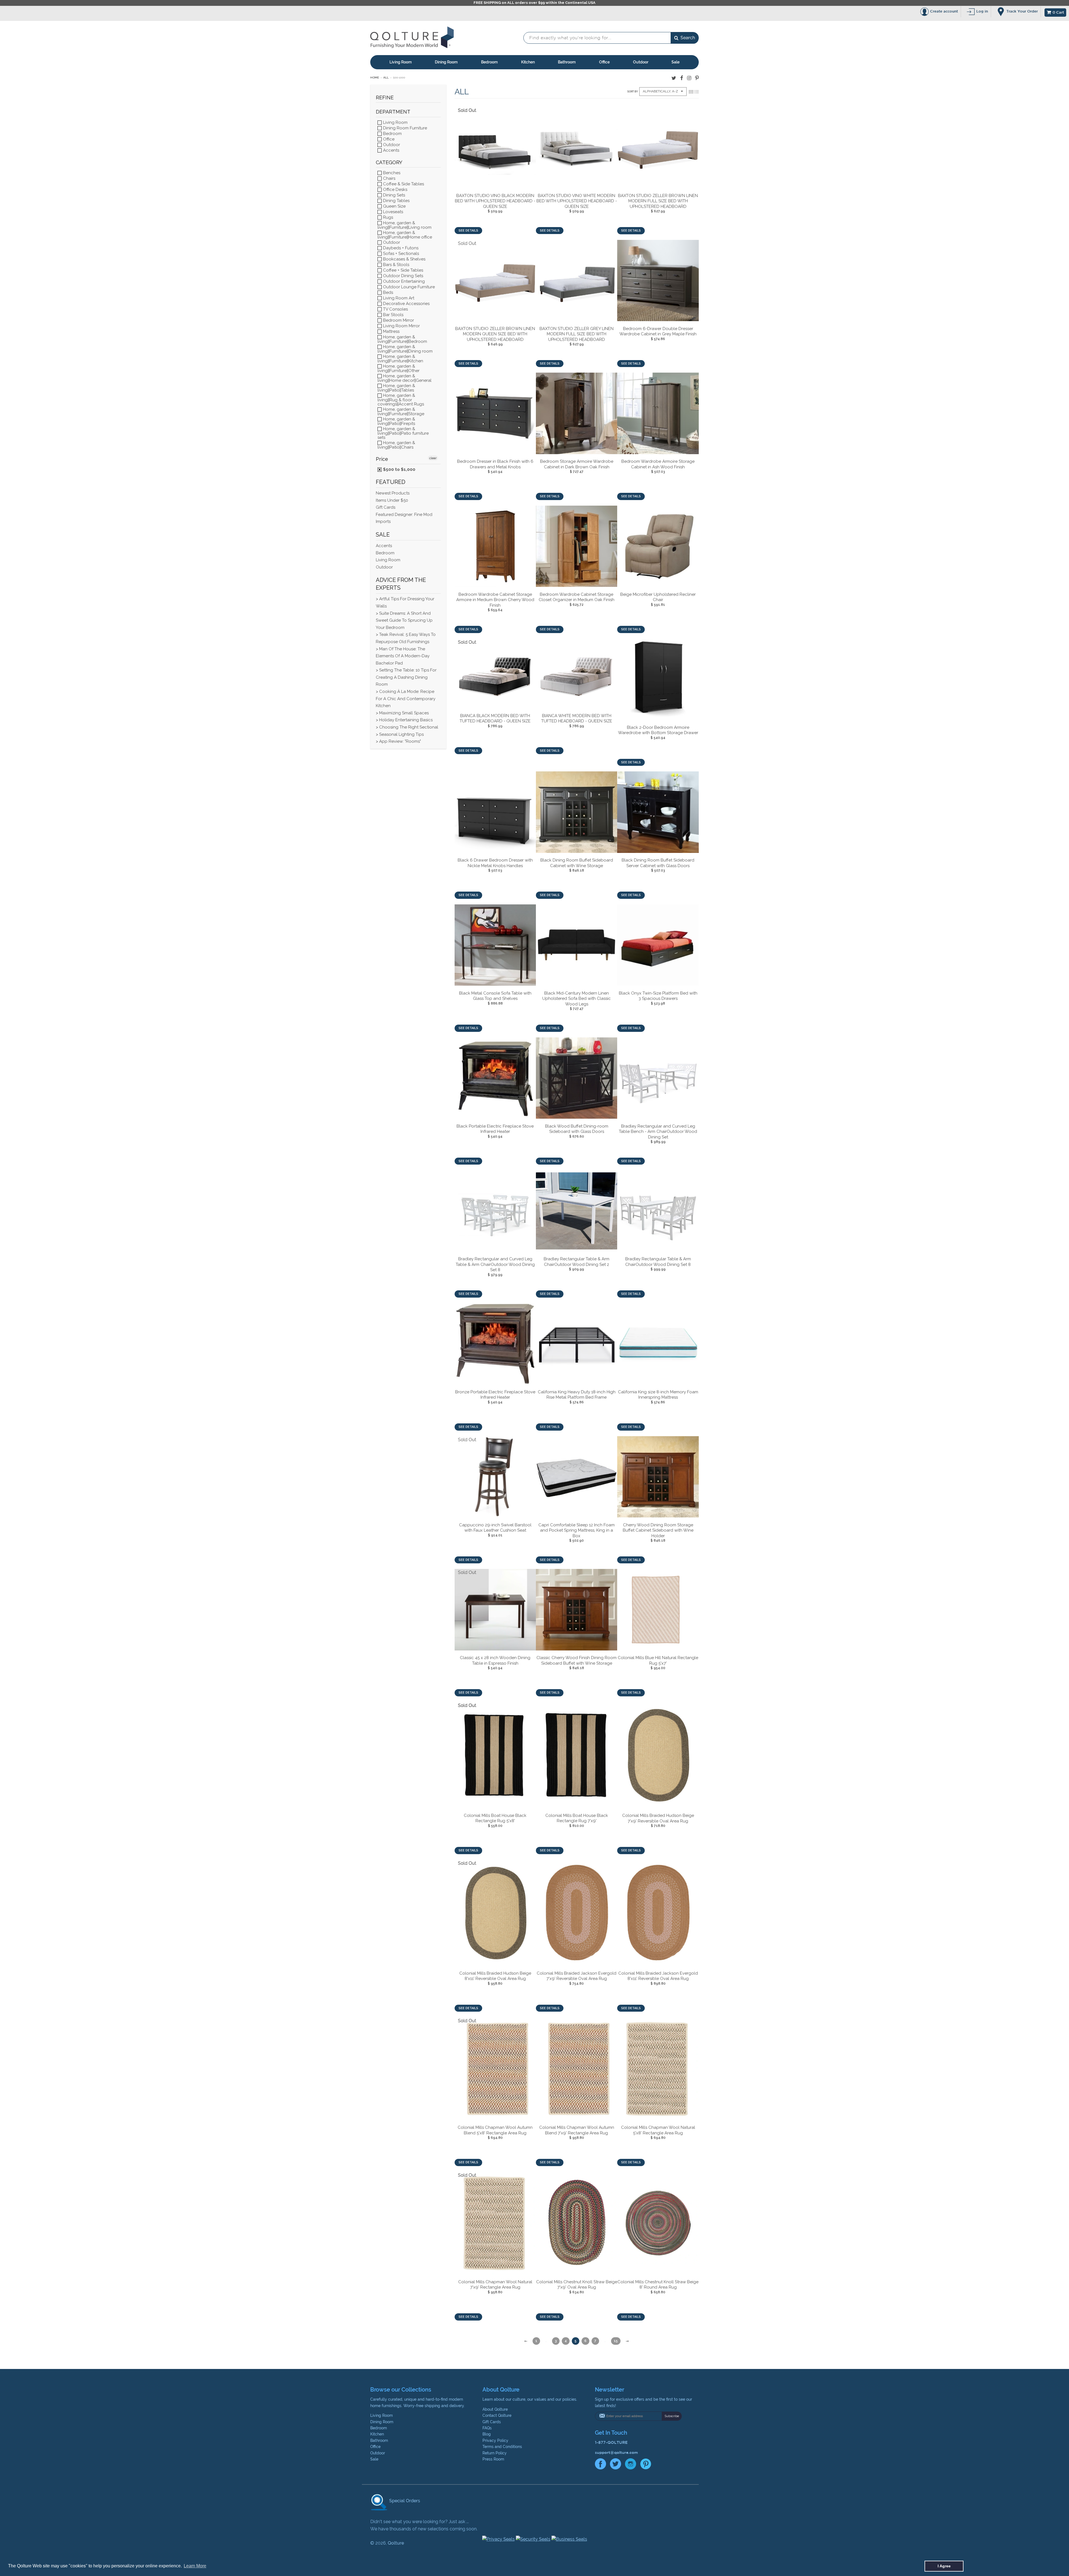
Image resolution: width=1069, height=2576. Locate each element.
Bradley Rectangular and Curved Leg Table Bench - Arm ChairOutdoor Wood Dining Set (658, 1132)
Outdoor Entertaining (403, 281)
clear (433, 458)
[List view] (697, 92)
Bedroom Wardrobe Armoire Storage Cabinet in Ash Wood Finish (658, 464)
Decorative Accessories (406, 304)
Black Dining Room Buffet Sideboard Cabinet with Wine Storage (577, 863)
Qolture (396, 2543)
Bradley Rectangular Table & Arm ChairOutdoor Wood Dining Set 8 (658, 1262)
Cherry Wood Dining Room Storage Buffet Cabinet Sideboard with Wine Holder (658, 1530)
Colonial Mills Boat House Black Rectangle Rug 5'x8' (495, 1818)
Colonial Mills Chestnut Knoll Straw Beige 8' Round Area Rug (658, 2285)
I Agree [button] (944, 2566)
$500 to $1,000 (399, 469)
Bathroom (567, 62)
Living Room (401, 62)
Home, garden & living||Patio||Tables (396, 388)
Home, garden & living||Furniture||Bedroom (402, 339)
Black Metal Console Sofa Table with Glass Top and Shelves (495, 996)
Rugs (388, 217)
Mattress (391, 331)
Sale (676, 62)
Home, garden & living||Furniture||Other (399, 368)
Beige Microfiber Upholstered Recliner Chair (658, 597)
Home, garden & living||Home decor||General (404, 378)
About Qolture (495, 2409)
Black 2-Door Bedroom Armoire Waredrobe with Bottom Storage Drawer (658, 730)
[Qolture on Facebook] (682, 78)
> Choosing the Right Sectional (407, 727)
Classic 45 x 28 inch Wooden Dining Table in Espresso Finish (495, 1660)
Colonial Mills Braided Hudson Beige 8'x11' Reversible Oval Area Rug (495, 1976)
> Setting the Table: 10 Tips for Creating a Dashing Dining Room (406, 677)
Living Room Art (398, 298)
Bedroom (489, 62)
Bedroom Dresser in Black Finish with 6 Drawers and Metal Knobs (495, 464)
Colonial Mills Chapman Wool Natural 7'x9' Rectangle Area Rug (495, 2285)
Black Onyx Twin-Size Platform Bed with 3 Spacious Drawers (658, 996)
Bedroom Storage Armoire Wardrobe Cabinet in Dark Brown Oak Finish (577, 464)
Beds (388, 292)
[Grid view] (691, 92)
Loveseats (393, 212)
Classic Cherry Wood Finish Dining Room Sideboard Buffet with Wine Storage (577, 1660)
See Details (468, 231)
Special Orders (404, 2501)
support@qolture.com (616, 2452)
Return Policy (495, 2453)
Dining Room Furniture (404, 128)
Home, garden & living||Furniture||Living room (404, 225)
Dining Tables (396, 201)
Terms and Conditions (502, 2447)
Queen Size (394, 206)
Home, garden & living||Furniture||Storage (401, 411)
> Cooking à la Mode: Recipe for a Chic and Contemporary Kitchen (406, 699)
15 (616, 2341)
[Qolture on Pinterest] (697, 78)
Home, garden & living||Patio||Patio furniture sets (403, 433)
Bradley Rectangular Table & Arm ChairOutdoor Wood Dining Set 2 (577, 1262)
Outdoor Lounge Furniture (408, 287)
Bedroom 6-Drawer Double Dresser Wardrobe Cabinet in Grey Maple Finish (658, 331)
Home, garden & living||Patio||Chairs (396, 445)
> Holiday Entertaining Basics (404, 720)
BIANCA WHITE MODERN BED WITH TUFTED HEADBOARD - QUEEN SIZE (577, 719)
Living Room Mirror (401, 326)
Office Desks (395, 190)
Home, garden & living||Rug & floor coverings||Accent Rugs (401, 400)
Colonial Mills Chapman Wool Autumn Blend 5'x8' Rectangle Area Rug (495, 2130)
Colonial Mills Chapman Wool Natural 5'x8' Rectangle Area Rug (658, 2130)
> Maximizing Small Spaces (402, 713)
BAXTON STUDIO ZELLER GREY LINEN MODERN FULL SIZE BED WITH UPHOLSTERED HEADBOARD (577, 334)
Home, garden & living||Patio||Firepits (396, 421)
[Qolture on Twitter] (674, 78)
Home (375, 77)
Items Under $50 (392, 500)
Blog (487, 2434)
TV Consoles (395, 309)
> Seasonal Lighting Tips (400, 734)
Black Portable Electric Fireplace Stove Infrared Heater (495, 1129)
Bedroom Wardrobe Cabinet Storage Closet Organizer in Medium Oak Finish (577, 597)
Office (604, 62)
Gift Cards (386, 507)
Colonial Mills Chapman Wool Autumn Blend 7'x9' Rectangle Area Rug (577, 2130)
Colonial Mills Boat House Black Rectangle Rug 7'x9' (577, 1818)
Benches (391, 173)
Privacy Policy (495, 2440)
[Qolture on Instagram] (689, 78)
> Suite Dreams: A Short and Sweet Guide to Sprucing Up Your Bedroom (404, 620)
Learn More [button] (195, 2566)
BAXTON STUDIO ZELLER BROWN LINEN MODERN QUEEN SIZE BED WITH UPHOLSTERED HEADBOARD (495, 334)
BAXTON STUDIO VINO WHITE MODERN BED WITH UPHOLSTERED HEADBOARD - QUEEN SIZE (577, 201)
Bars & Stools (396, 265)
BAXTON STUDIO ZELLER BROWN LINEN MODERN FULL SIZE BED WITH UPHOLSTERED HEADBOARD (658, 201)
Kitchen (528, 62)
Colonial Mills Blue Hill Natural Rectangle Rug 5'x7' (658, 1660)
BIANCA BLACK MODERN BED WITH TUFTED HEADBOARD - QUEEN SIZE (495, 719)
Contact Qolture (497, 2415)
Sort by (632, 92)
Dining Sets (393, 195)
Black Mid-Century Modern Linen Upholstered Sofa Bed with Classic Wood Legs (577, 999)
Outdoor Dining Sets (403, 276)
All (386, 77)
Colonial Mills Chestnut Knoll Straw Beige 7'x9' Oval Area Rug (577, 2285)
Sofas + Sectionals (400, 254)
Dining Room (446, 62)
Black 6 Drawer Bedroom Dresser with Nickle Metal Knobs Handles (495, 863)
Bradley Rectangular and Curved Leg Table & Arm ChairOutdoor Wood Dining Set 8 (495, 1264)
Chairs (389, 178)
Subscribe (672, 2416)
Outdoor (641, 62)
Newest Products (393, 493)
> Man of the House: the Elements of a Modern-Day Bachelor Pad (403, 656)
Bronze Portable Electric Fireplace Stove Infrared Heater (495, 1395)
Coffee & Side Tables (403, 184)
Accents (391, 150)
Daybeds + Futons (400, 248)
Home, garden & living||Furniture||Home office (405, 235)
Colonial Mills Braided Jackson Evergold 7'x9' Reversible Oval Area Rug (577, 1976)
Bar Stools (393, 315)
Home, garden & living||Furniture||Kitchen (400, 359)
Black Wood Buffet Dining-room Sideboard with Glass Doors (577, 1129)
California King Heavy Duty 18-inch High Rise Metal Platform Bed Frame (577, 1395)
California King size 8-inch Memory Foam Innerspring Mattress (658, 1395)
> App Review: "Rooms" (398, 741)
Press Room (493, 2459)
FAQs (487, 2428)
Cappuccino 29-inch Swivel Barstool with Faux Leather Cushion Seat (495, 1528)
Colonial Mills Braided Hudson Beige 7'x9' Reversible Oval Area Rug (658, 1818)
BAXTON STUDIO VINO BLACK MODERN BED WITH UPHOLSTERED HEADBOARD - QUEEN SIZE (495, 201)
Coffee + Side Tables (403, 270)
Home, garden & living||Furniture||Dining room (405, 349)
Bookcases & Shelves (404, 259)
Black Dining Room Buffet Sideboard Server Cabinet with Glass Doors (658, 863)
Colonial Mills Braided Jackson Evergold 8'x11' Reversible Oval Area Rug (658, 1976)
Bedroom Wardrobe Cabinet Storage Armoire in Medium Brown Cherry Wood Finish (495, 600)
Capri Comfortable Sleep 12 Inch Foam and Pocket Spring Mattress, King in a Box (577, 1530)
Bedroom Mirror (398, 320)
